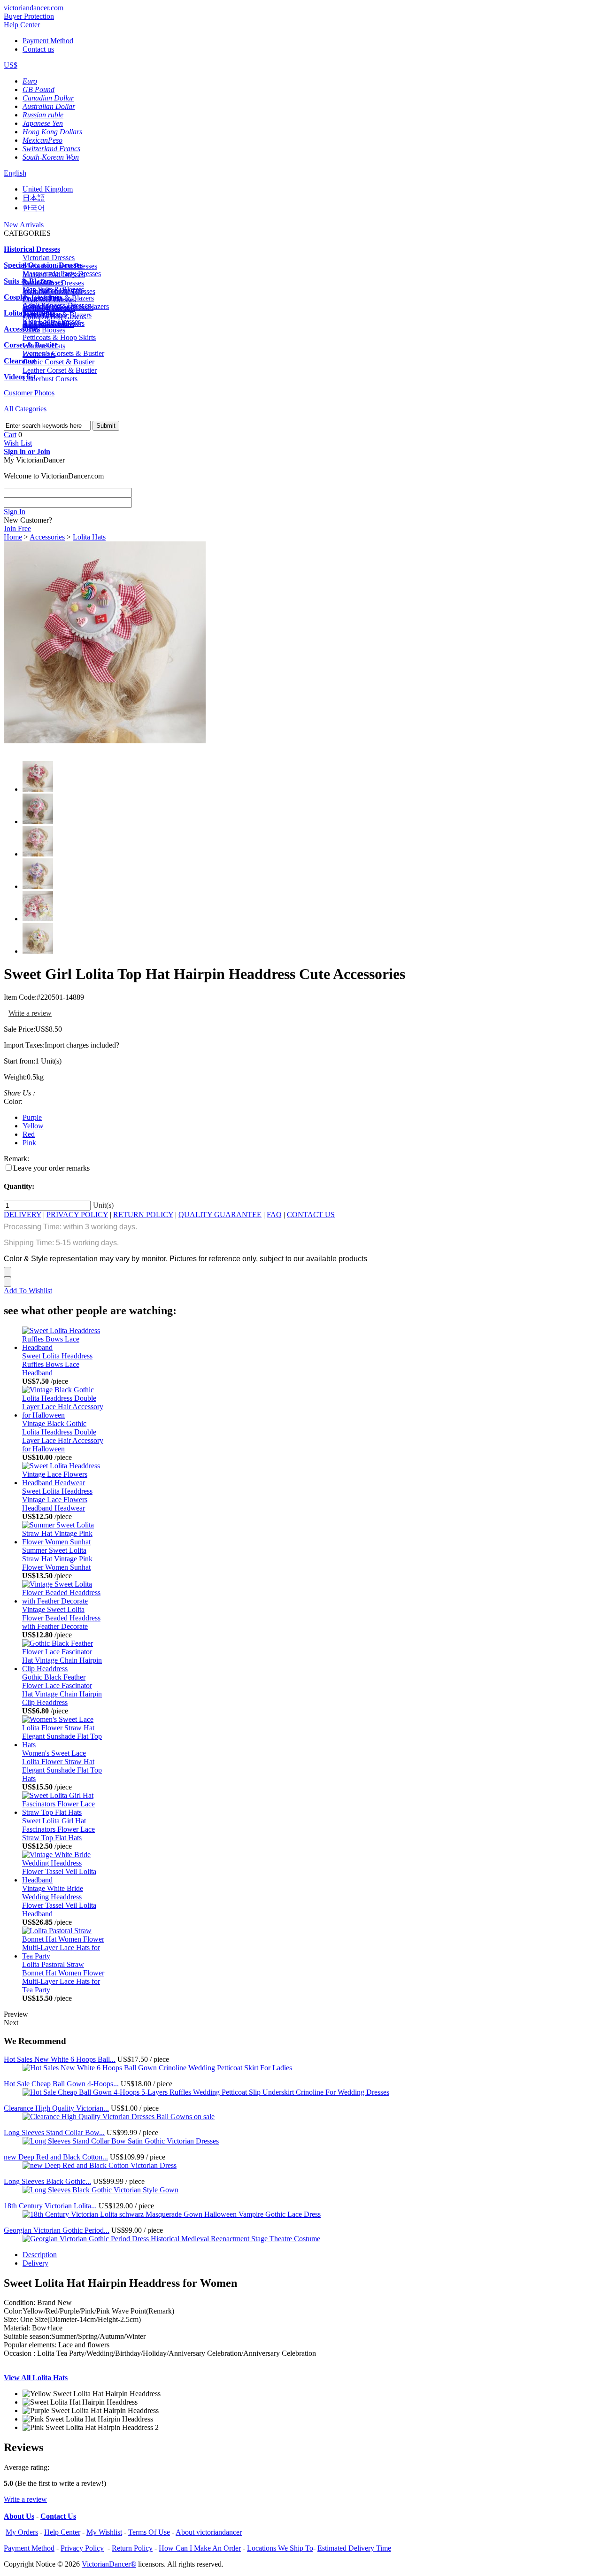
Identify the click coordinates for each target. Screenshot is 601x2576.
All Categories (25, 409)
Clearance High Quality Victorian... (56, 2108)
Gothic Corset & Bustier (58, 362)
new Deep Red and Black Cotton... (56, 2157)
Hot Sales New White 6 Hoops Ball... (60, 2059)
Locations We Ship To (280, 2548)
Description (40, 2255)
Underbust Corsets (50, 379)
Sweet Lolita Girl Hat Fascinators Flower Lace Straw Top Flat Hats (58, 1829)
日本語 (34, 198)
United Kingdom (48, 189)
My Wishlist (104, 2532)
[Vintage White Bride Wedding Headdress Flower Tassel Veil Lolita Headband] (63, 1880)
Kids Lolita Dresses (52, 321)
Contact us (38, 49)
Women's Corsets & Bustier (63, 353)
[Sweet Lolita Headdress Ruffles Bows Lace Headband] (63, 1347)
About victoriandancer (209, 2532)
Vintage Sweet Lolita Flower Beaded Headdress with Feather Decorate (61, 1618)
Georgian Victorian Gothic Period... (57, 2230)
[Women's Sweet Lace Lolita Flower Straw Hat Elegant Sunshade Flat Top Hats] (63, 1745)
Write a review (30, 1013)
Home (13, 537)
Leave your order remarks (51, 1168)
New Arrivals (24, 225)
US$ (11, 65)
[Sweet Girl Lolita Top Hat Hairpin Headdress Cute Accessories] (105, 741)
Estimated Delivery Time (354, 2548)
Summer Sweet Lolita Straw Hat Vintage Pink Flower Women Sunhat (57, 1559)
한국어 (34, 208)
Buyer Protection (29, 16)
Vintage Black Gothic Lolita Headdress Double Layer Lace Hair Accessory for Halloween (63, 1436)
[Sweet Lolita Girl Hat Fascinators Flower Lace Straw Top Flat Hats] (63, 1812)
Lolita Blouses (44, 330)
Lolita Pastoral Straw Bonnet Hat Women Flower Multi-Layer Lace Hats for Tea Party (63, 1977)
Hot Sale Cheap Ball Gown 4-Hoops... (61, 2084)
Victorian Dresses (49, 258)
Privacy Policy (82, 2548)
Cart (10, 435)
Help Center (22, 25)
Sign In (15, 512)
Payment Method (48, 41)
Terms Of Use (149, 2532)
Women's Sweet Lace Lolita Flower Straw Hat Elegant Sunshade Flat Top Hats (62, 1766)
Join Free (17, 528)
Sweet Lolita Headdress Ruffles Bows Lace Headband (57, 1364)
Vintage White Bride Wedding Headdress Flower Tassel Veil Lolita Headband (59, 1901)
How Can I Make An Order (200, 2548)
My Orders (22, 2532)
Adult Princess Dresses (57, 305)
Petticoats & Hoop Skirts (59, 337)
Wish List (18, 443)
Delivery (35, 2263)
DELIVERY (23, 1215)
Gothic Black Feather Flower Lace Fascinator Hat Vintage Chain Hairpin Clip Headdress (62, 1690)
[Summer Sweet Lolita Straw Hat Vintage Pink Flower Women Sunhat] (63, 1542)
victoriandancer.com (34, 8)
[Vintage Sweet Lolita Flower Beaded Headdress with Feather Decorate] (63, 1601)
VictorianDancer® (109, 2564)
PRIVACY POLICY (77, 1215)
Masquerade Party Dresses (62, 274)
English (15, 173)
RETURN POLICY (143, 1215)
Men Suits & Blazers (53, 289)
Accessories (47, 537)
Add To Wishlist (28, 1291)
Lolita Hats (89, 537)
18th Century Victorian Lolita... (50, 2206)
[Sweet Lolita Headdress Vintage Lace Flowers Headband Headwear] (63, 1483)
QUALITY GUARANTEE (220, 1215)
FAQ (274, 1215)
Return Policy (132, 2548)
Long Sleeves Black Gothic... (47, 2181)
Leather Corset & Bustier (60, 370)
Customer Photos (29, 393)
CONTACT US (311, 1215)
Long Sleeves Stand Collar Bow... (54, 2133)
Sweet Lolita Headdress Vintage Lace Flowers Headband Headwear (57, 1500)
